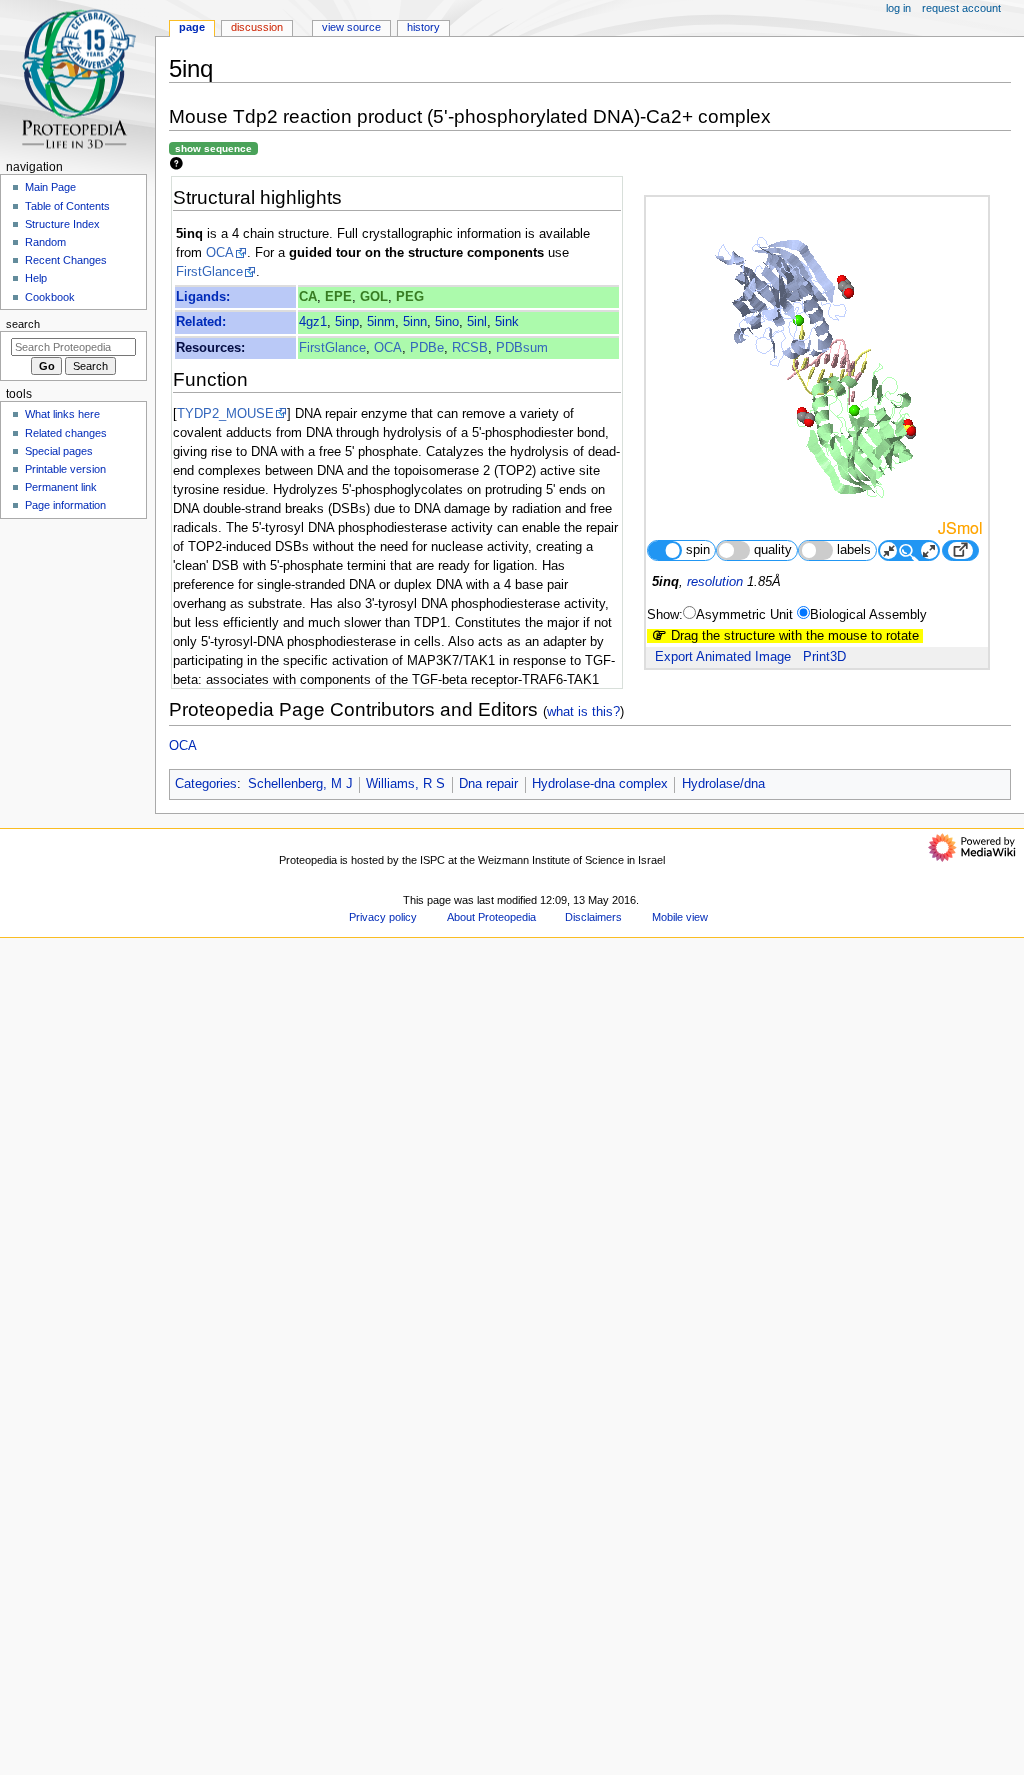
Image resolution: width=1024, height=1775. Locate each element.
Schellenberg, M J (300, 784)
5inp (347, 322)
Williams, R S (405, 784)
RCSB (470, 348)
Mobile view (680, 917)
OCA (220, 253)
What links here (62, 414)
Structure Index (62, 224)
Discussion (257, 27)
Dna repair (488, 784)
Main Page (50, 187)
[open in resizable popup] (960, 550)
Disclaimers (593, 917)
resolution (715, 582)
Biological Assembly (868, 615)
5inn (415, 322)
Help (36, 278)
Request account (961, 8)
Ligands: (203, 297)
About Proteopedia (491, 917)
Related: (201, 322)
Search (23, 324)
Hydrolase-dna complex (600, 784)
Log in (898, 8)
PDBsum (522, 348)
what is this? (583, 711)
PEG (410, 297)
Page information (65, 505)
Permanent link (61, 487)
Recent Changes (66, 260)
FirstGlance (209, 272)
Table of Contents (67, 206)
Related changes (66, 433)
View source (351, 27)
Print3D (824, 657)
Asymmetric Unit (744, 615)
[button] (194, 1768)
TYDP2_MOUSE (225, 414)
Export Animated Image (723, 657)
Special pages (59, 451)
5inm (381, 322)
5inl (477, 322)
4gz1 (313, 322)
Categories (206, 784)
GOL (374, 297)
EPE (338, 297)
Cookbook (50, 297)
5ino (447, 322)
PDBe (427, 348)
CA (308, 297)
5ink (507, 322)
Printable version (65, 469)
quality (773, 550)
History (423, 27)
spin (698, 550)
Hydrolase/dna (723, 784)
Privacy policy (383, 917)
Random (45, 242)
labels (854, 550)
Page (192, 27)
